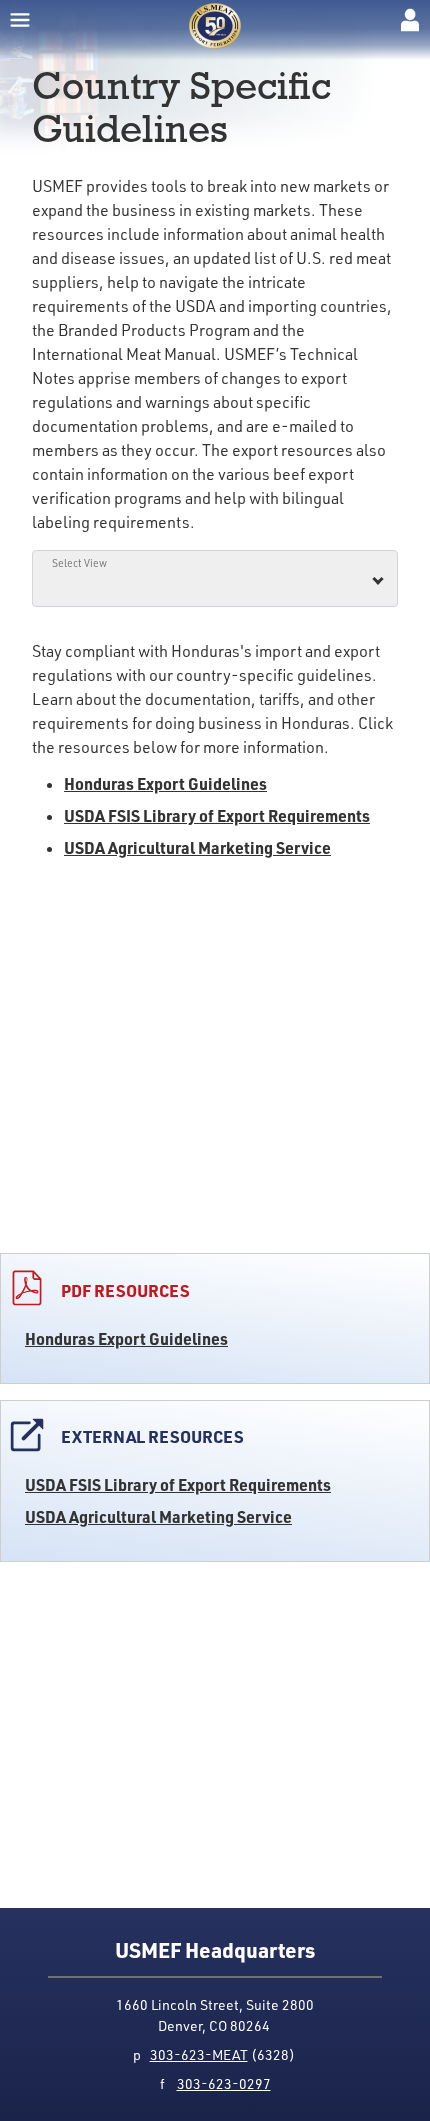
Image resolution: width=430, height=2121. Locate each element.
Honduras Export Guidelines (126, 1338)
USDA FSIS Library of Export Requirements (178, 1484)
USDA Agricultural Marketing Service (158, 1516)
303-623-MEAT (199, 2054)
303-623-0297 (224, 2083)
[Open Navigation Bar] (20, 20)
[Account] (410, 20)
